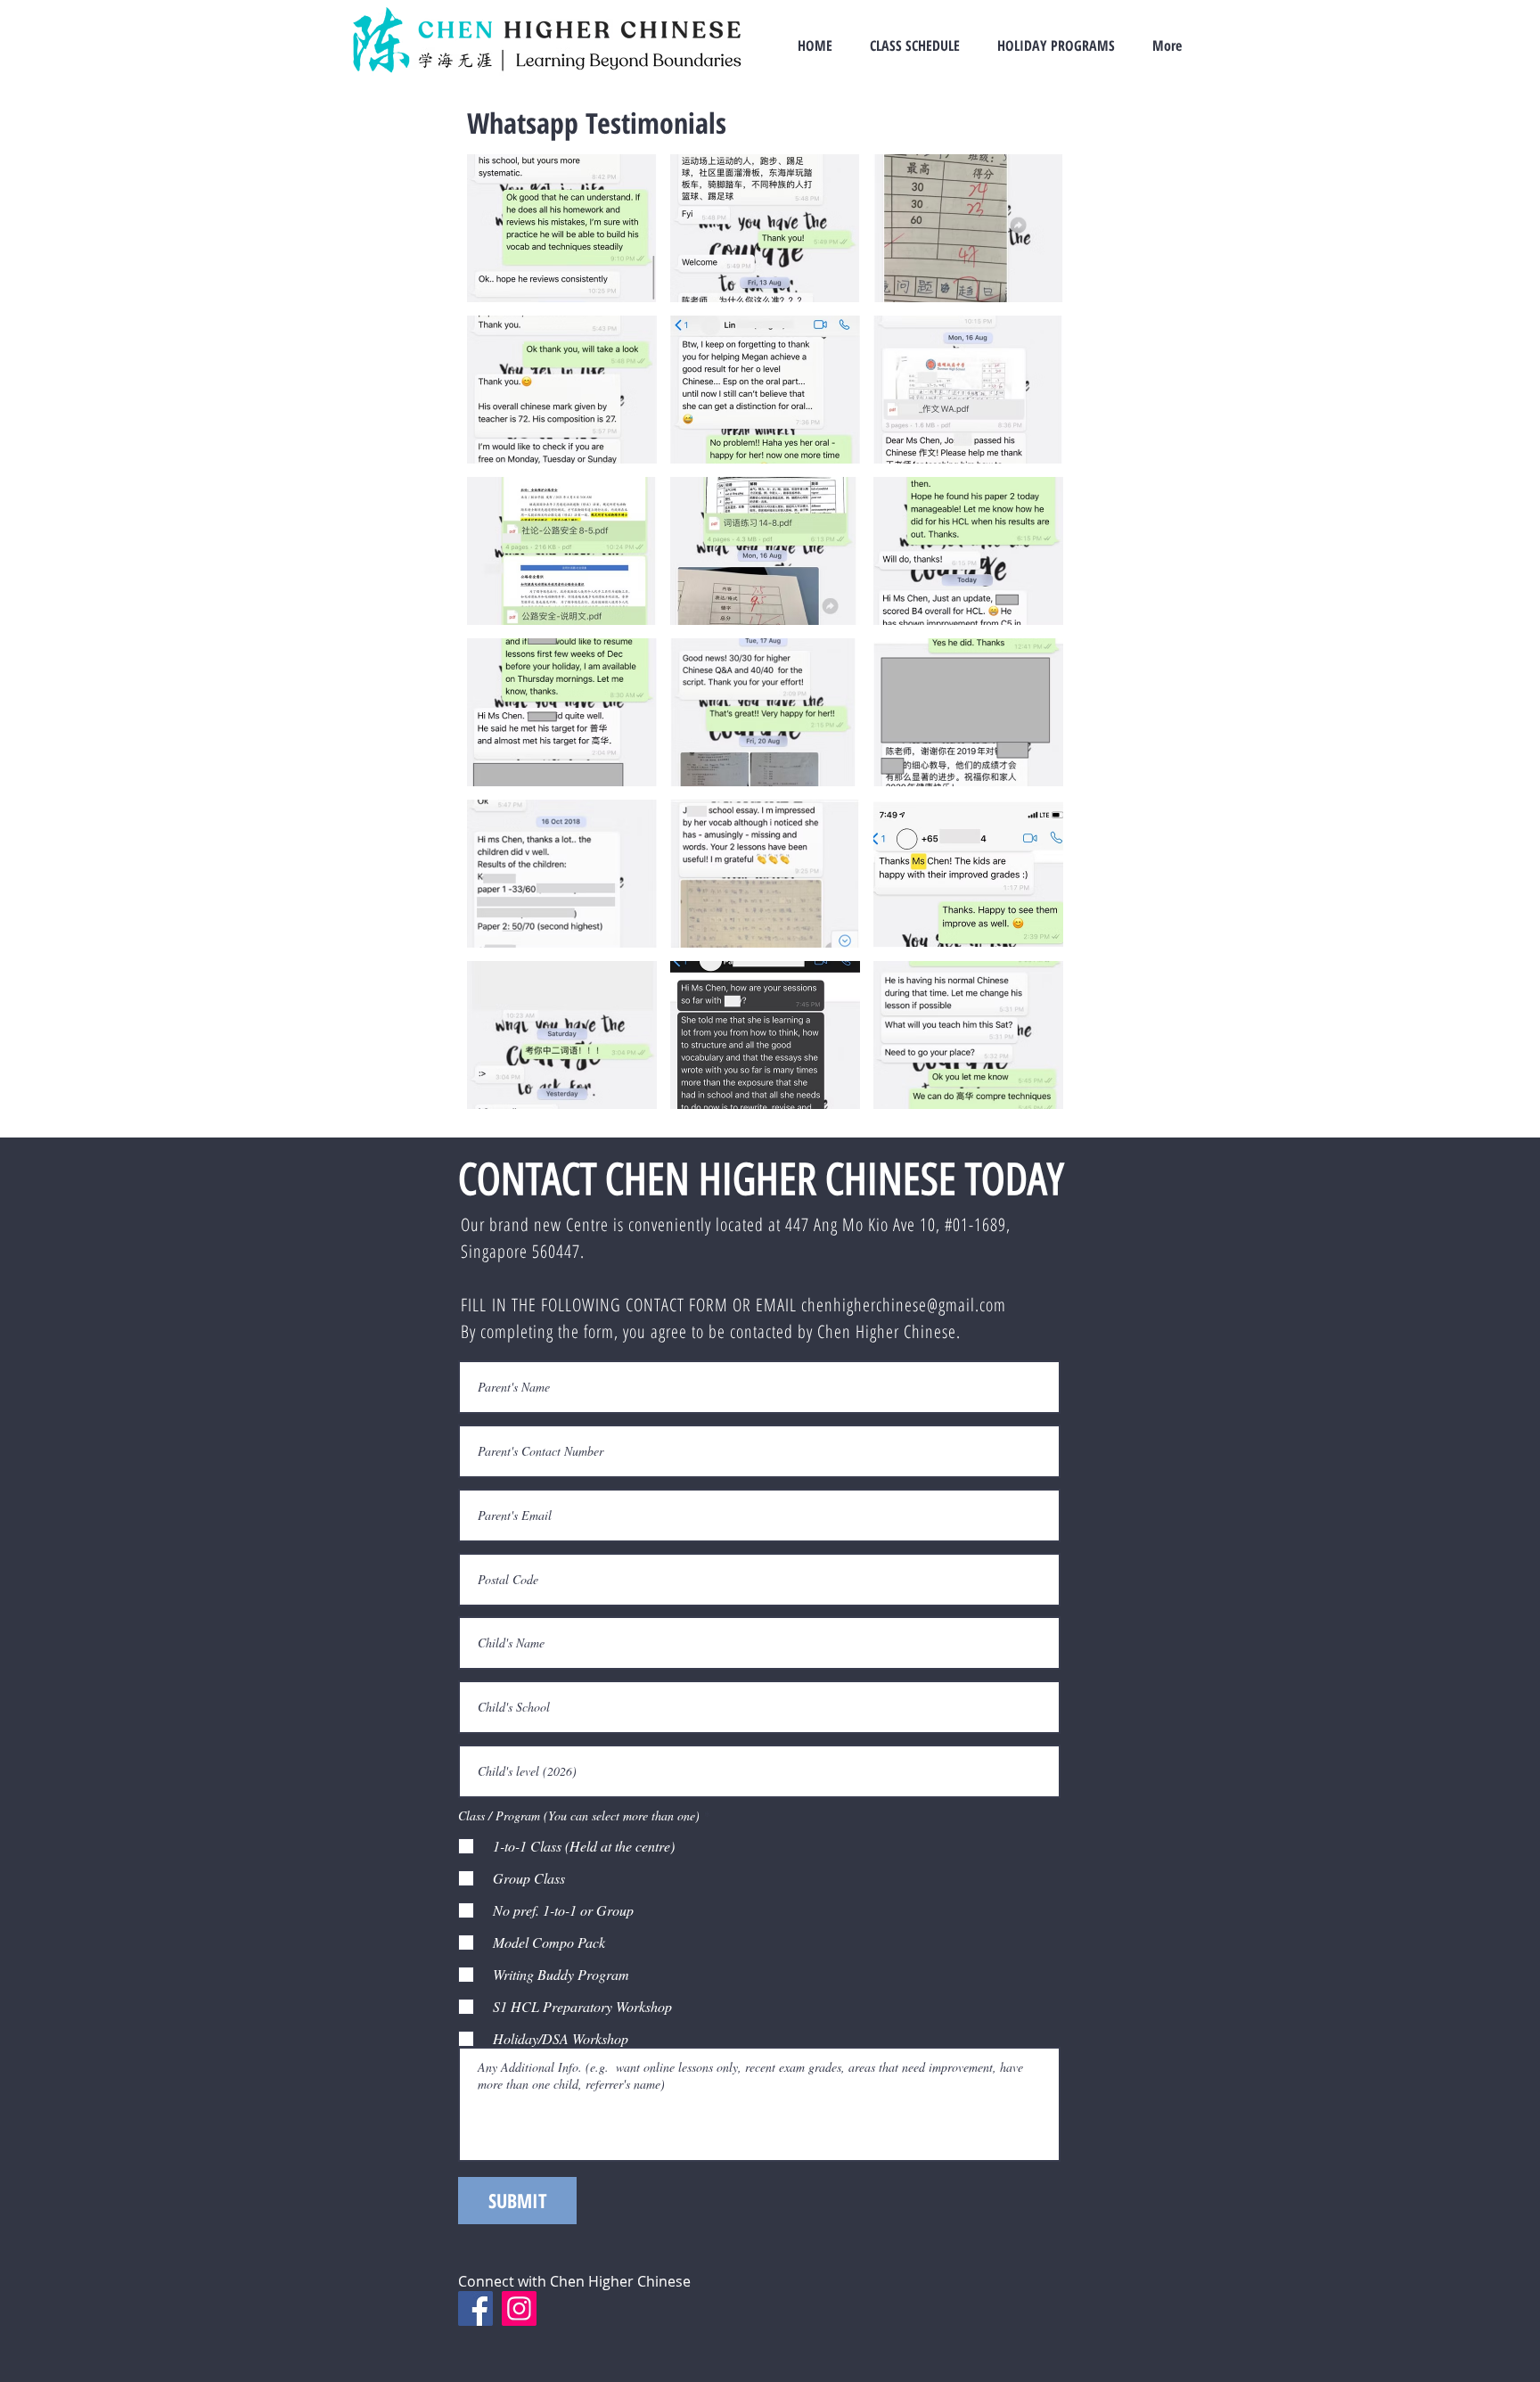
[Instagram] (519, 2308)
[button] (562, 228)
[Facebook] (475, 2308)
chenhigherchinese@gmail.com (904, 1305)
